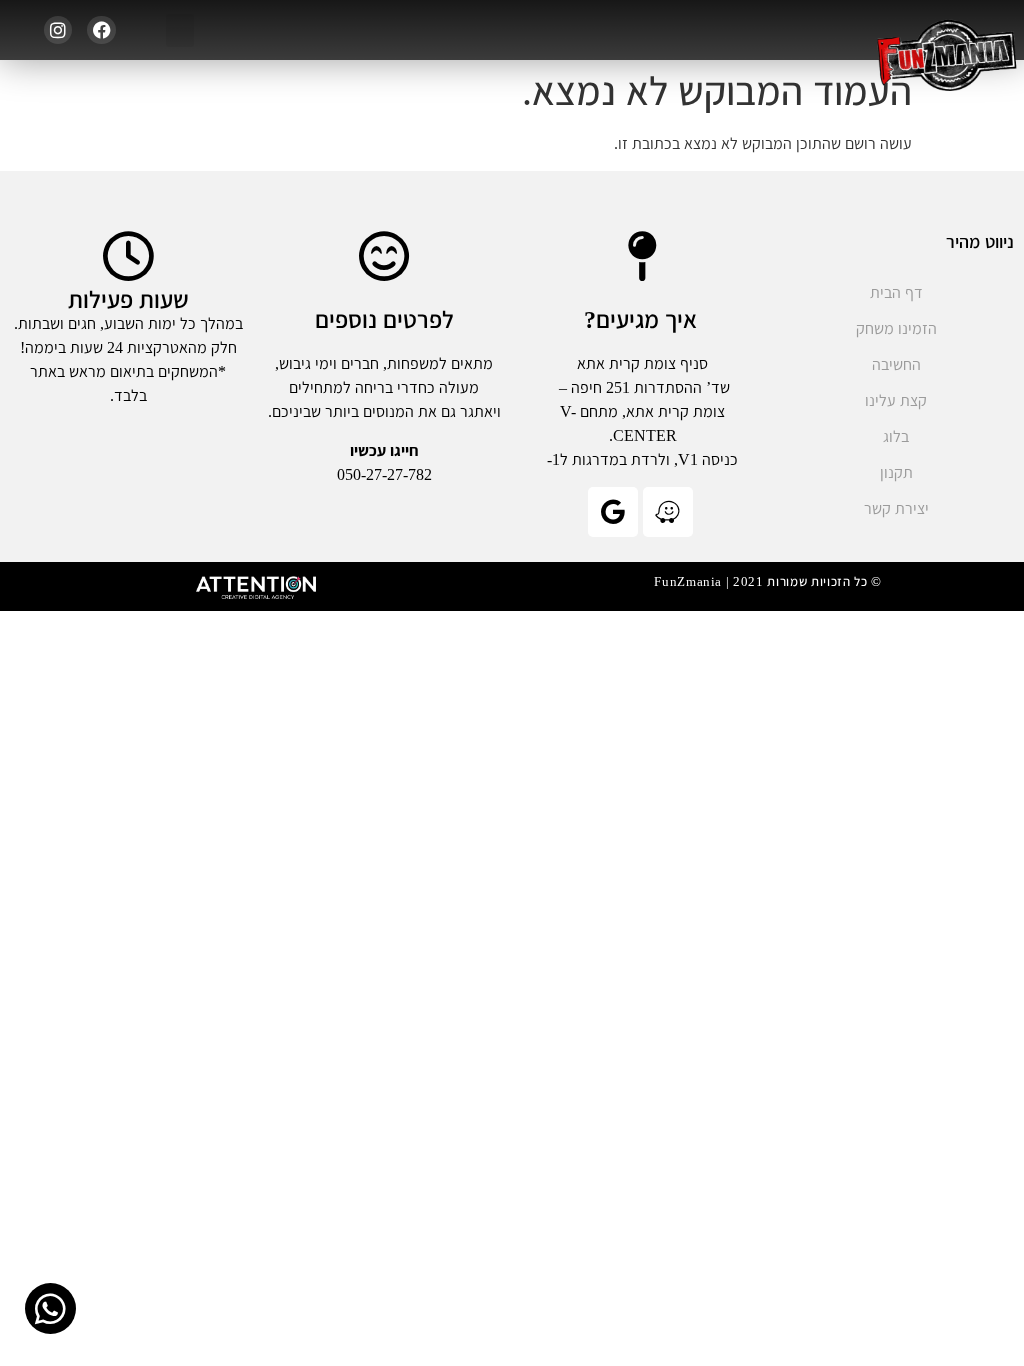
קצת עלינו (896, 400)
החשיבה (896, 364)
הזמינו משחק (896, 328)
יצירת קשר (896, 508)
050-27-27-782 (384, 474)
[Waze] (668, 512)
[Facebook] (101, 30)
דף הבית (896, 292)
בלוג (896, 436)
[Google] (613, 512)
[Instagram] (58, 30)
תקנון (896, 472)
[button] (180, 30)
